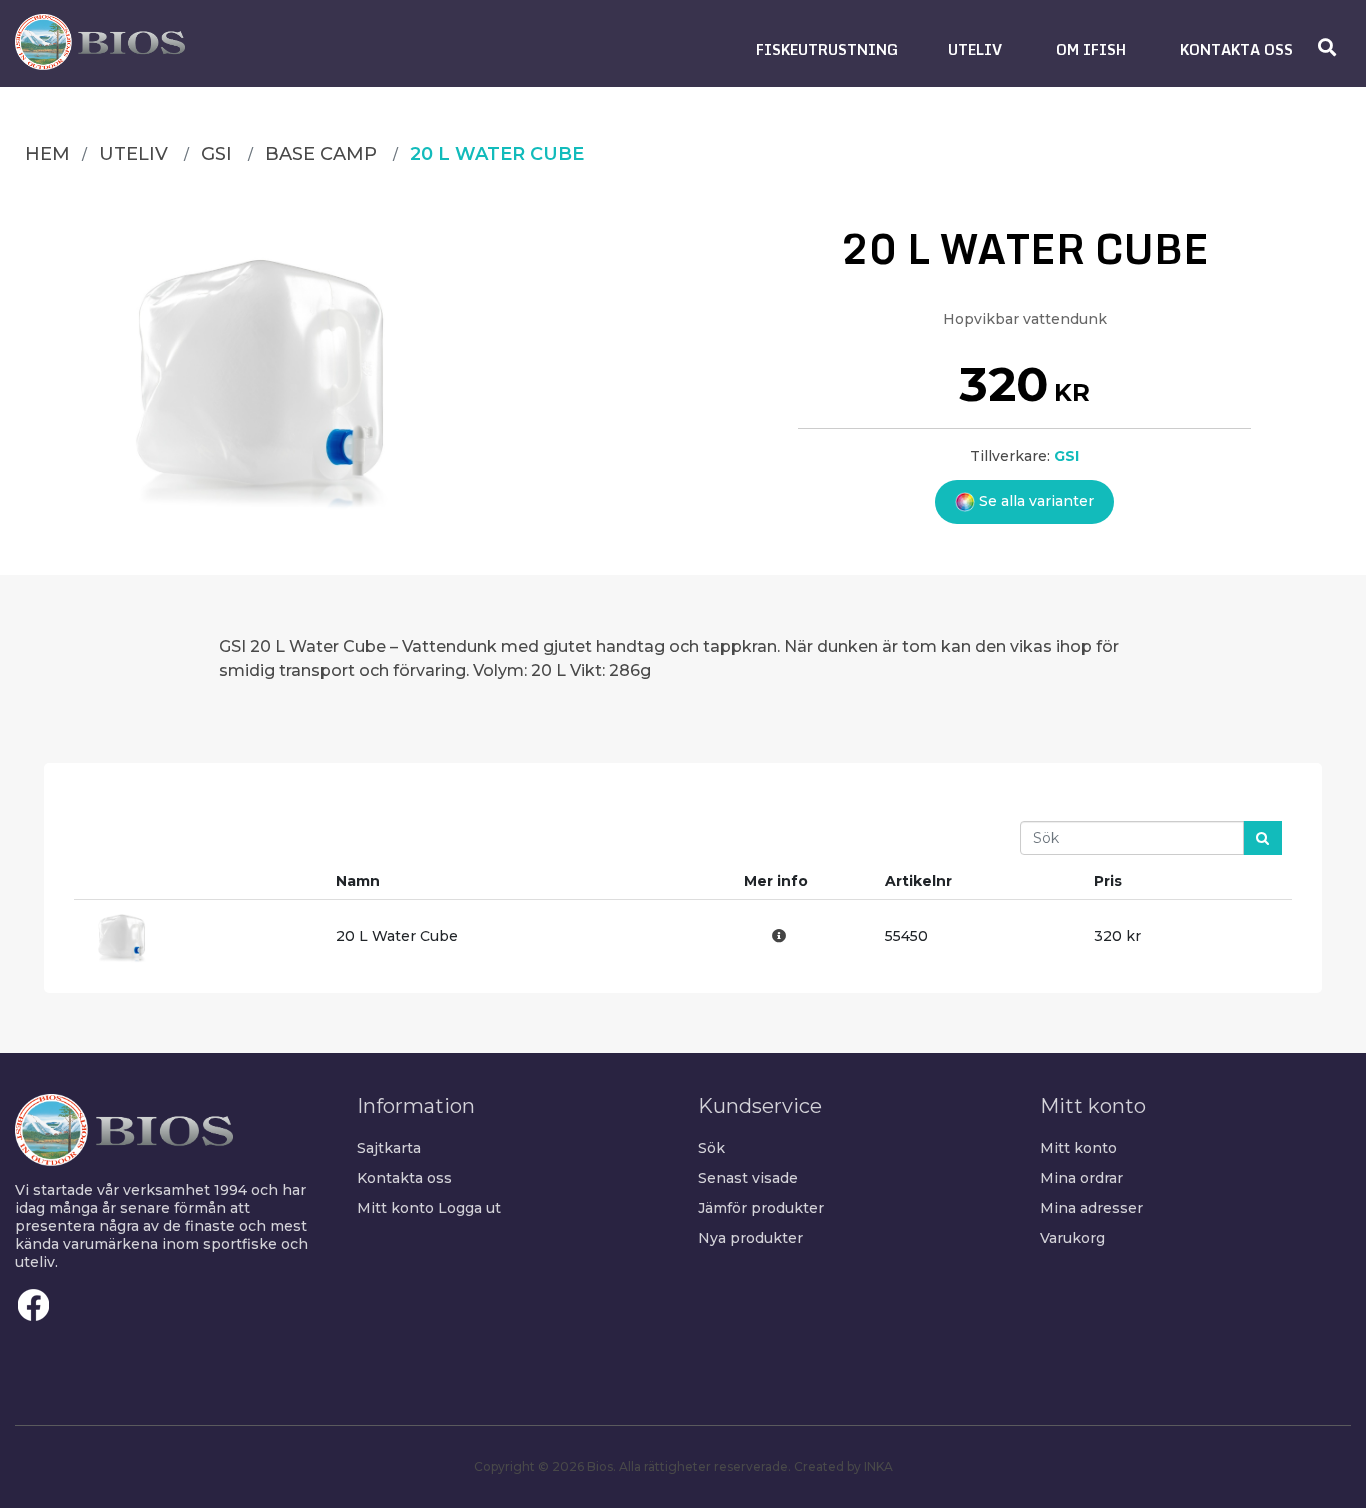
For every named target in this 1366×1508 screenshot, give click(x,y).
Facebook (34, 1305)
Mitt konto (395, 1208)
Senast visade (748, 1178)
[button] (827, 49)
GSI (1066, 456)
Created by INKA (843, 1466)
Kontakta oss (404, 1178)
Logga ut (469, 1208)
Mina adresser (1091, 1208)
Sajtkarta (389, 1148)
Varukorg (1072, 1238)
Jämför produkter (761, 1208)
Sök (711, 1148)
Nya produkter (750, 1238)
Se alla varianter (1034, 501)
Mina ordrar (1081, 1178)
